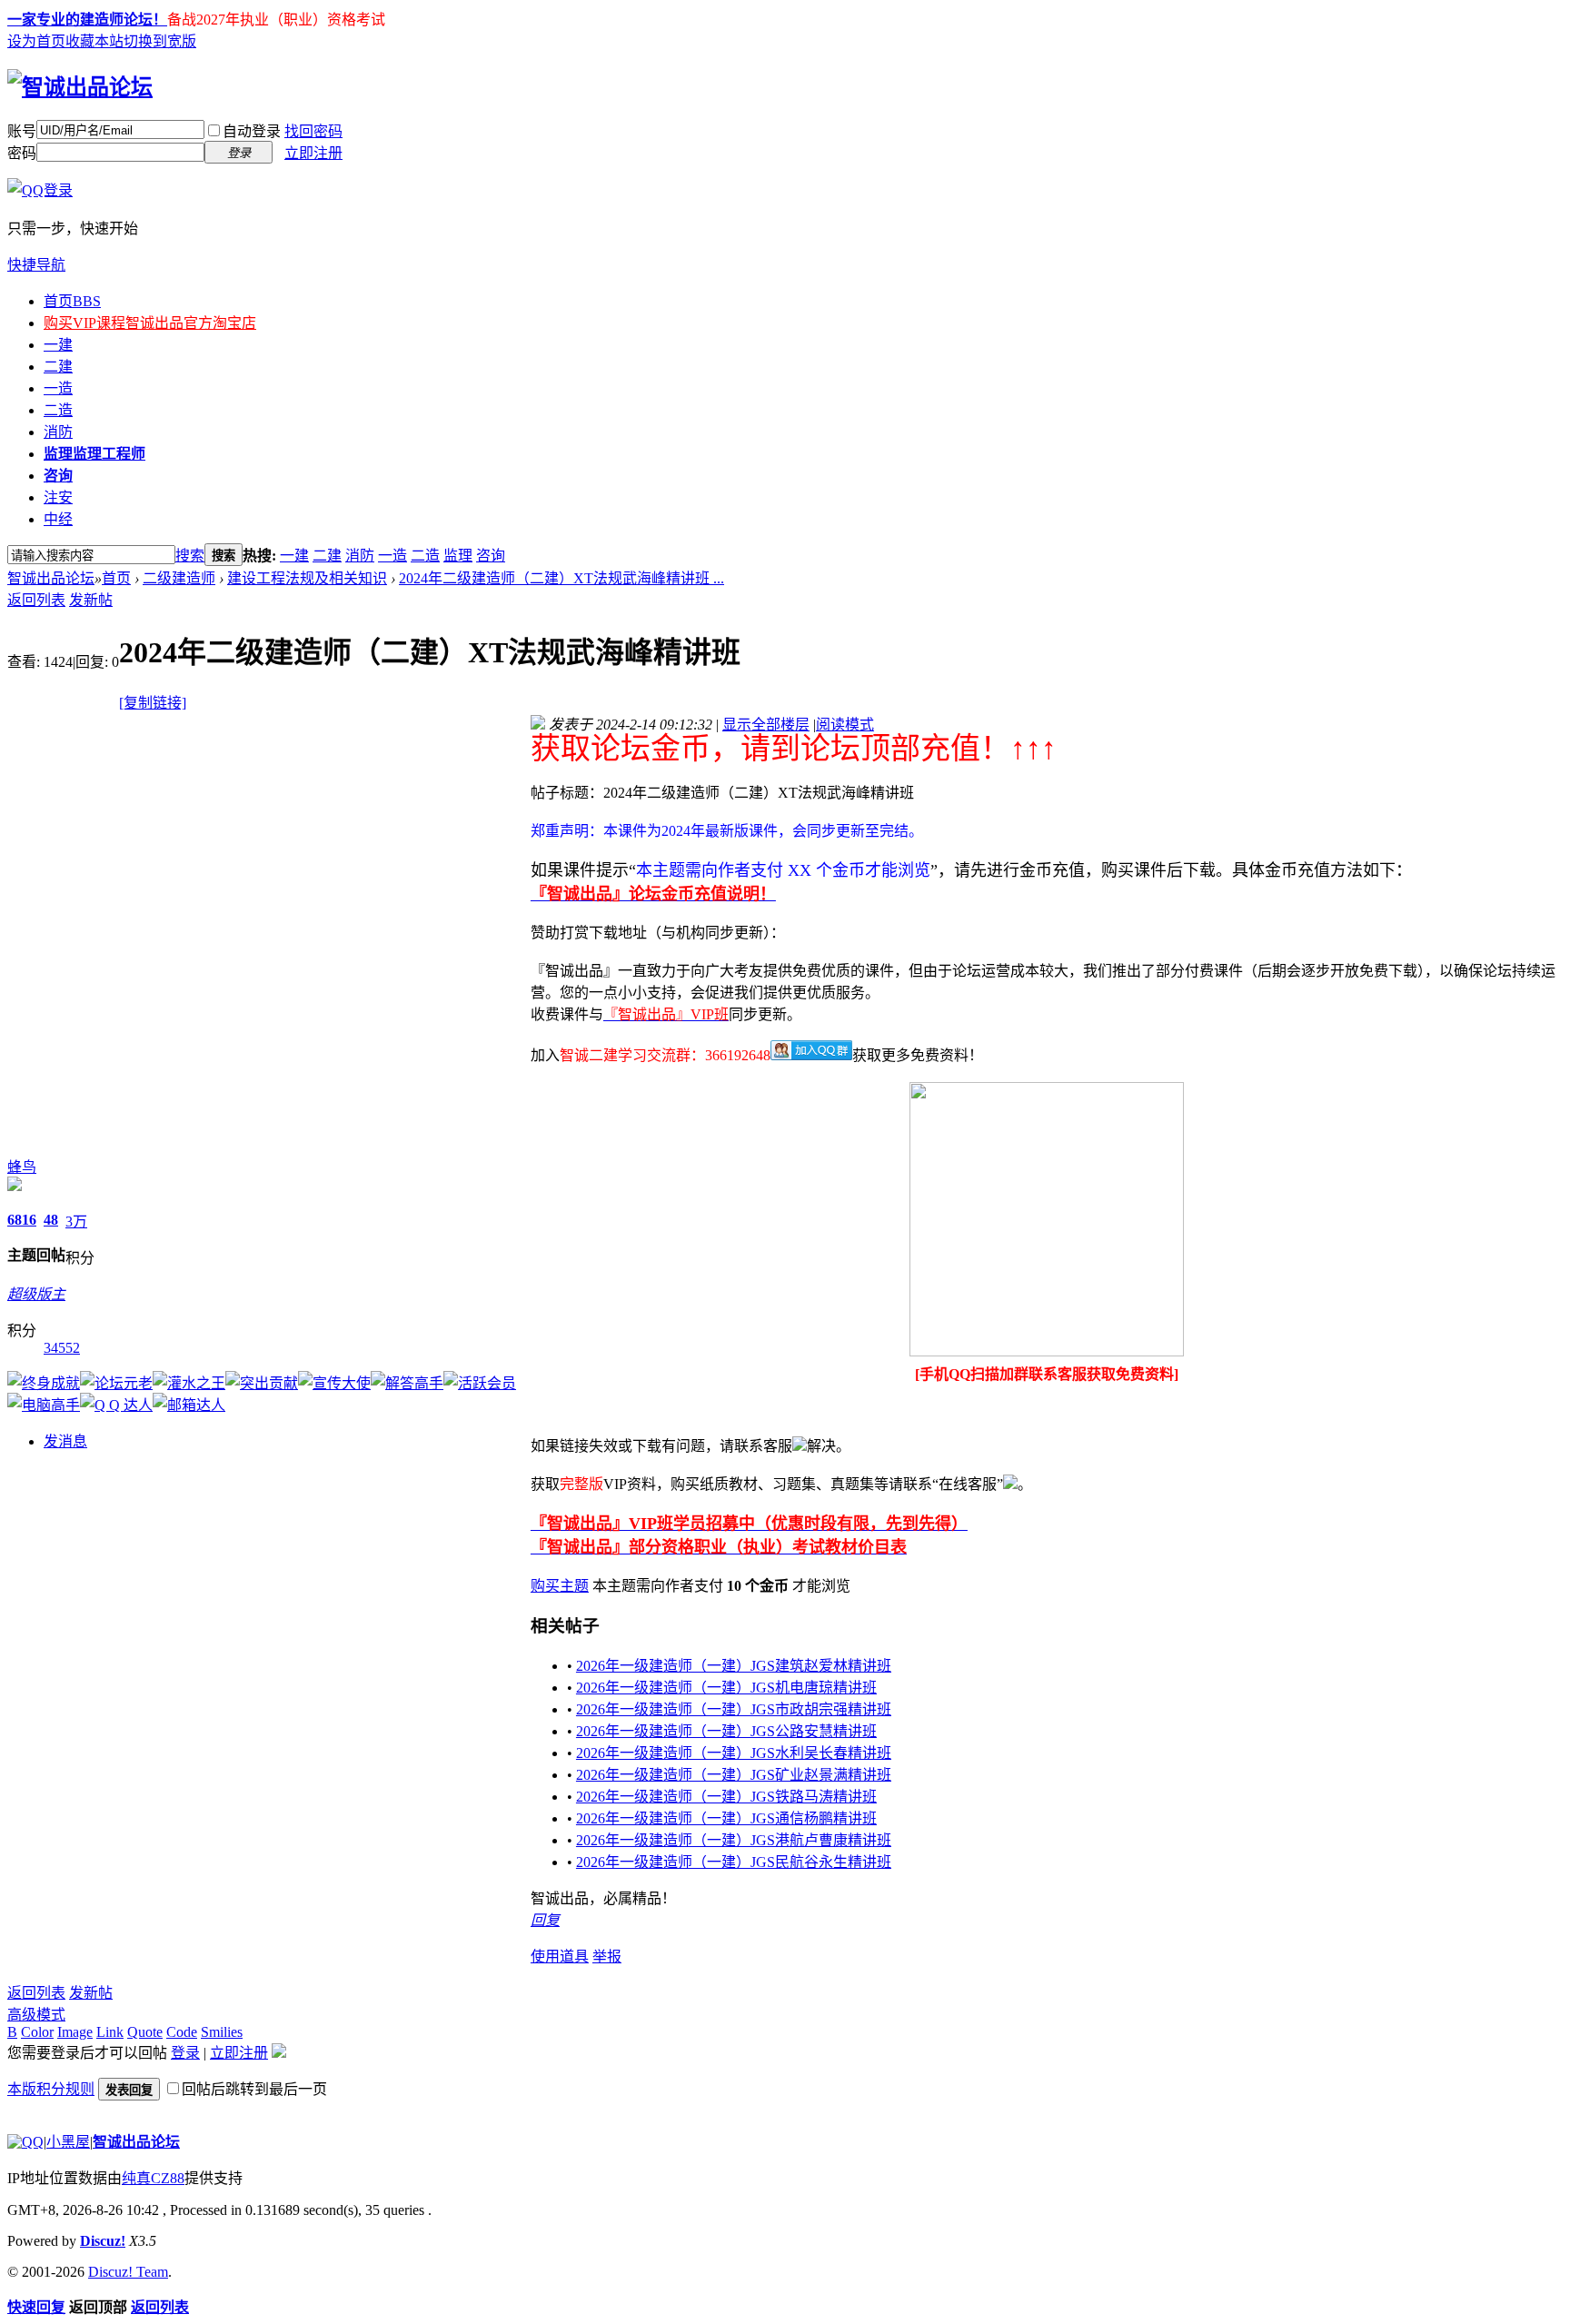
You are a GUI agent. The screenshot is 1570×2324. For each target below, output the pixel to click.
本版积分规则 (51, 2089)
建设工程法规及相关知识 (307, 578)
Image (75, 2032)
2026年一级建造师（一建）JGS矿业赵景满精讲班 (734, 1775)
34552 (62, 1348)
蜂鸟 (22, 1167)
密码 (22, 153)
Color (37, 2032)
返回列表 (36, 600)
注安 (58, 497)
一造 (58, 388)
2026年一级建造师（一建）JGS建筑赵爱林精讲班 (734, 1666)
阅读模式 (845, 725)
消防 (58, 432)
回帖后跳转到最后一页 (254, 2089)
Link (110, 2032)
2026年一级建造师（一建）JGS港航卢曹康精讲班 (734, 1840)
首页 (72, 301)
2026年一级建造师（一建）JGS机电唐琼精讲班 (726, 1688)
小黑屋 (68, 2142)
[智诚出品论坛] (80, 87)
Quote (145, 2032)
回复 (545, 1920)
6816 (22, 1220)
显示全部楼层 (766, 725)
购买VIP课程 (150, 323)
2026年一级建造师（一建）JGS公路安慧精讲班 (726, 1731)
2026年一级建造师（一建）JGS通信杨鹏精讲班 (726, 1818)
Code (182, 2032)
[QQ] (25, 2142)
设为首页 (36, 41)
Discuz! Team (128, 2272)
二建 (58, 367)
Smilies (222, 2032)
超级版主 (36, 1294)
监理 (94, 454)
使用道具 (560, 1957)
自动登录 (252, 131)
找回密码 (313, 131)
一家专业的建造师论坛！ (87, 20)
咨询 (58, 476)
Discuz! (103, 2241)
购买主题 (560, 1586)
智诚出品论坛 (51, 578)
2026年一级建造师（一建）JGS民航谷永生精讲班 (734, 1862)
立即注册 (313, 153)
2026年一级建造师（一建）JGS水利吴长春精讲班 (734, 1753)
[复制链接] (153, 703)
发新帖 (91, 600)
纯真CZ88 (153, 2178)
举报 (607, 1957)
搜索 (190, 556)
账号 (22, 131)
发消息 (65, 1441)
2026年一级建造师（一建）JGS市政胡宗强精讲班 (734, 1709)
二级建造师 (179, 578)
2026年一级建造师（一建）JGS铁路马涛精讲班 (726, 1797)
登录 (185, 2053)
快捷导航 (36, 265)
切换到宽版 (160, 41)
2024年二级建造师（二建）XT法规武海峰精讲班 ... (561, 578)
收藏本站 (94, 41)
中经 (58, 519)
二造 (58, 410)
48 (51, 1220)
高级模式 (36, 2015)
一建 (58, 345)
